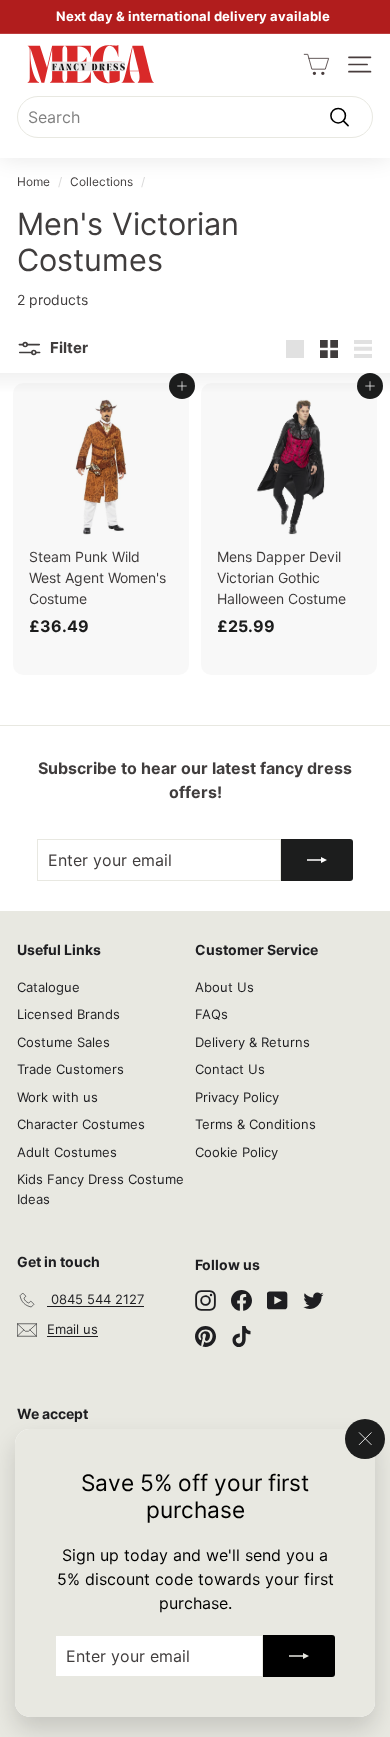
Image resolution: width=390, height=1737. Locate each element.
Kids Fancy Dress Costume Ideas (100, 1189)
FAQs (211, 1014)
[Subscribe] (299, 1656)
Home (33, 181)
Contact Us (230, 1069)
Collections (101, 181)
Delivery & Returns (252, 1042)
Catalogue (48, 987)
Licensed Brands (68, 1014)
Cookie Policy (236, 1152)
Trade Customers (70, 1069)
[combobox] (195, 117)
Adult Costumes (67, 1152)
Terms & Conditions (255, 1124)
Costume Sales (63, 1042)
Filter (67, 347)
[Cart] (316, 64)
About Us (224, 987)
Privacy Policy (237, 1097)
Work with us (57, 1097)
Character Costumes (81, 1124)
